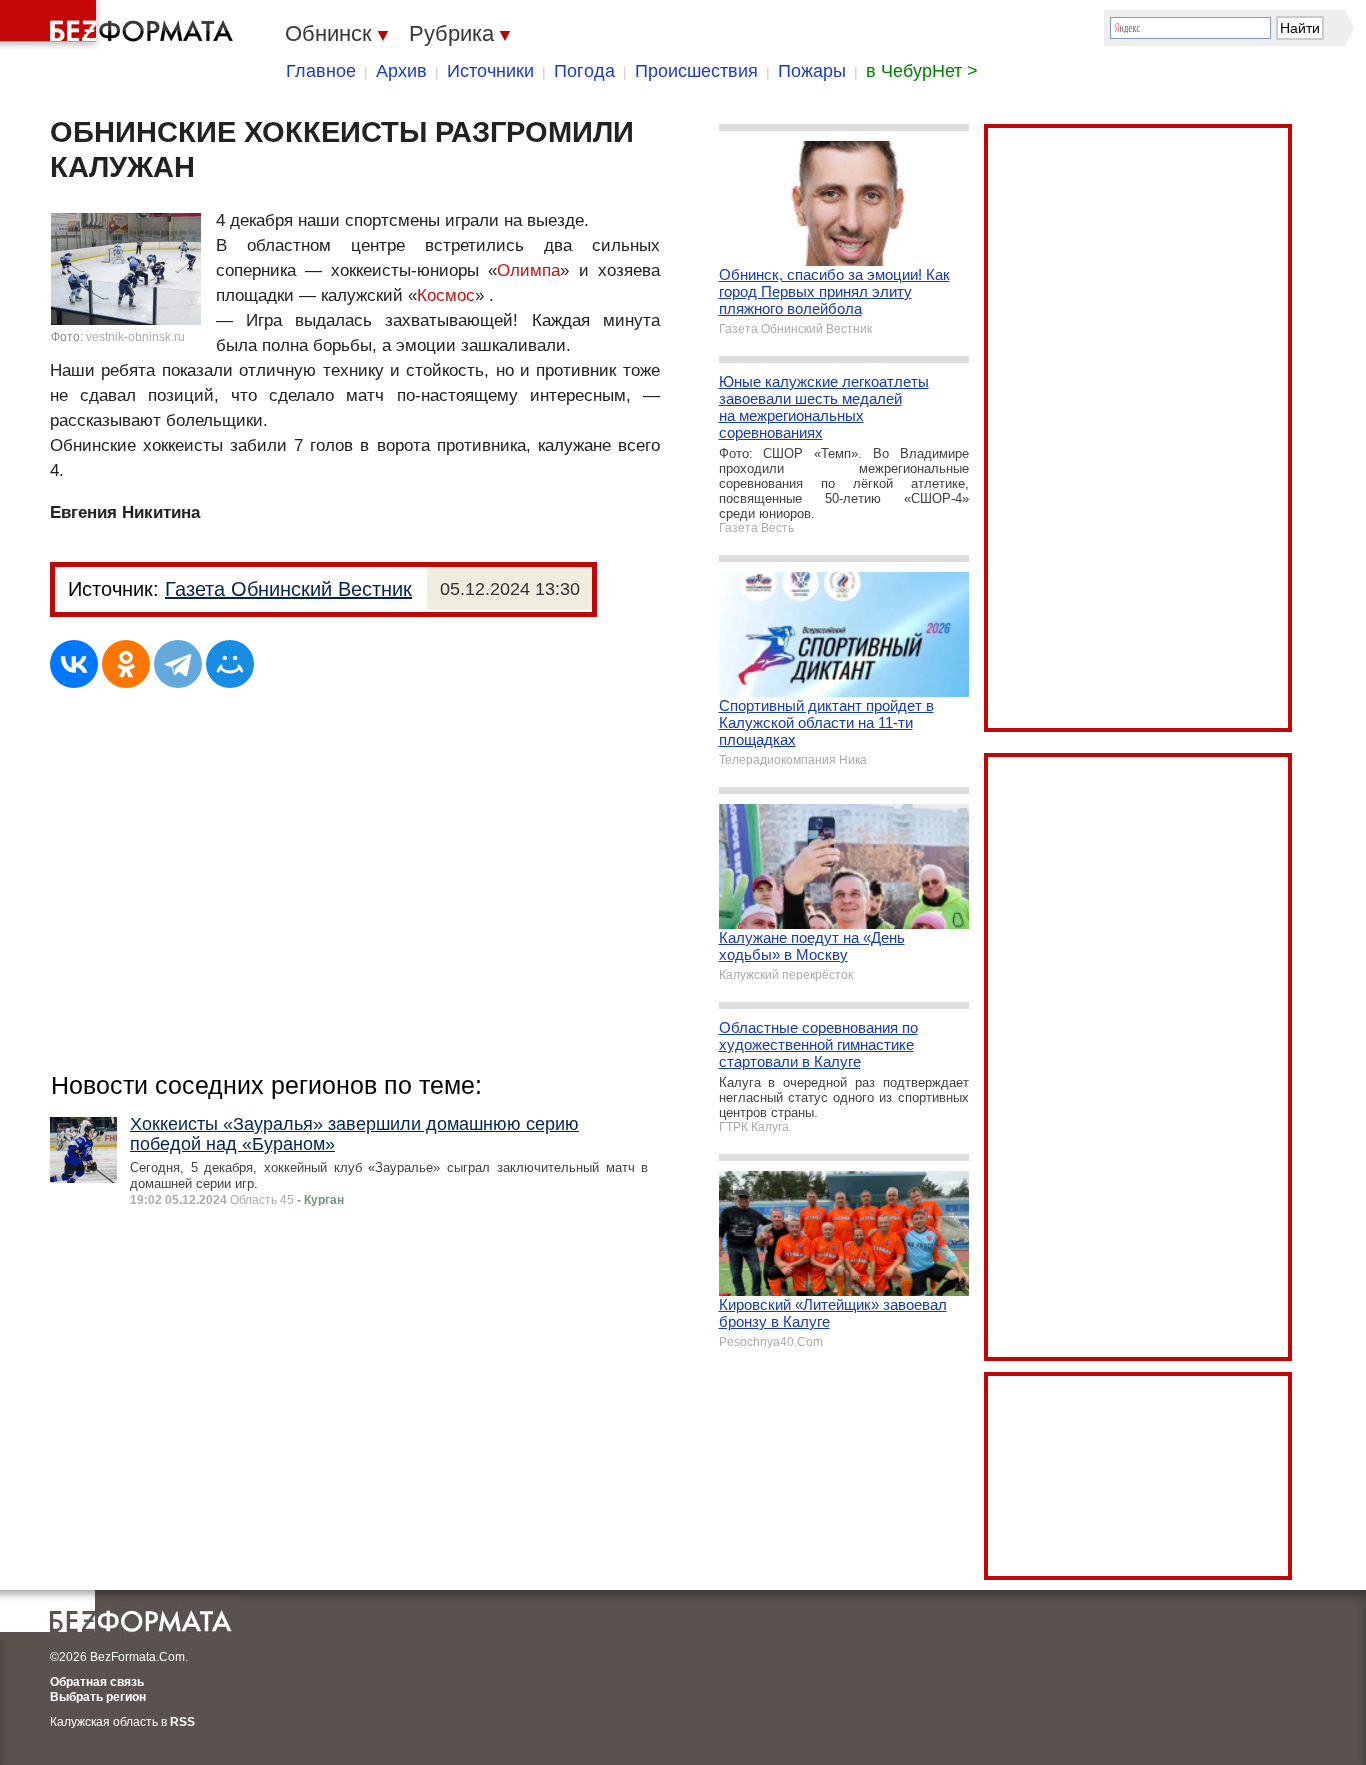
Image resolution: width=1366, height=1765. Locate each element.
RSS (182, 1722)
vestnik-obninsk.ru (135, 337)
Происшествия (696, 71)
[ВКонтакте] (74, 664)
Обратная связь (97, 1682)
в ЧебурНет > (922, 71)
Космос (446, 295)
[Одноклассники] (126, 664)
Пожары (812, 71)
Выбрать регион (98, 1697)
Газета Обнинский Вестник (288, 589)
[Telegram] (178, 664)
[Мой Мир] (230, 664)
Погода (584, 71)
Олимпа (528, 270)
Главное (321, 71)
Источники (490, 71)
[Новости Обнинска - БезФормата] (120, 25)
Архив (401, 71)
